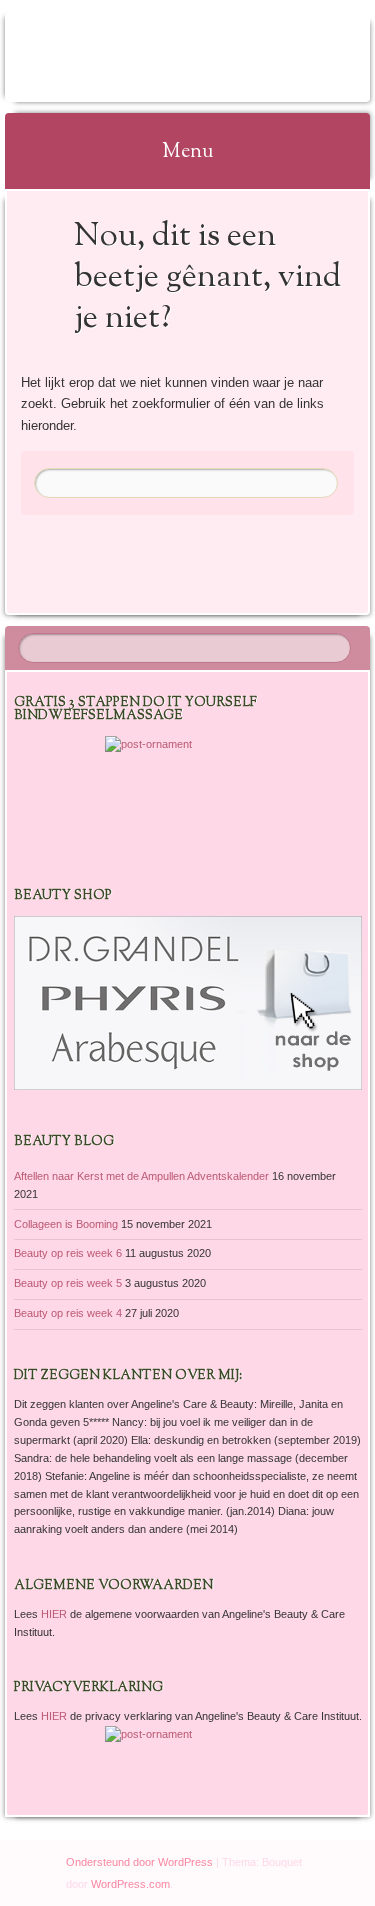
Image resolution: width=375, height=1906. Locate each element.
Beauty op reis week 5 (68, 1283)
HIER (55, 1614)
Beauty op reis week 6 (68, 1253)
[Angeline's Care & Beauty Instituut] (155, 57)
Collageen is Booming (66, 1224)
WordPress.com (130, 1884)
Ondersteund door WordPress (139, 1862)
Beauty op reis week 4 (68, 1313)
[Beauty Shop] (188, 1086)
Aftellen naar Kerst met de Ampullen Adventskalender (141, 1176)
